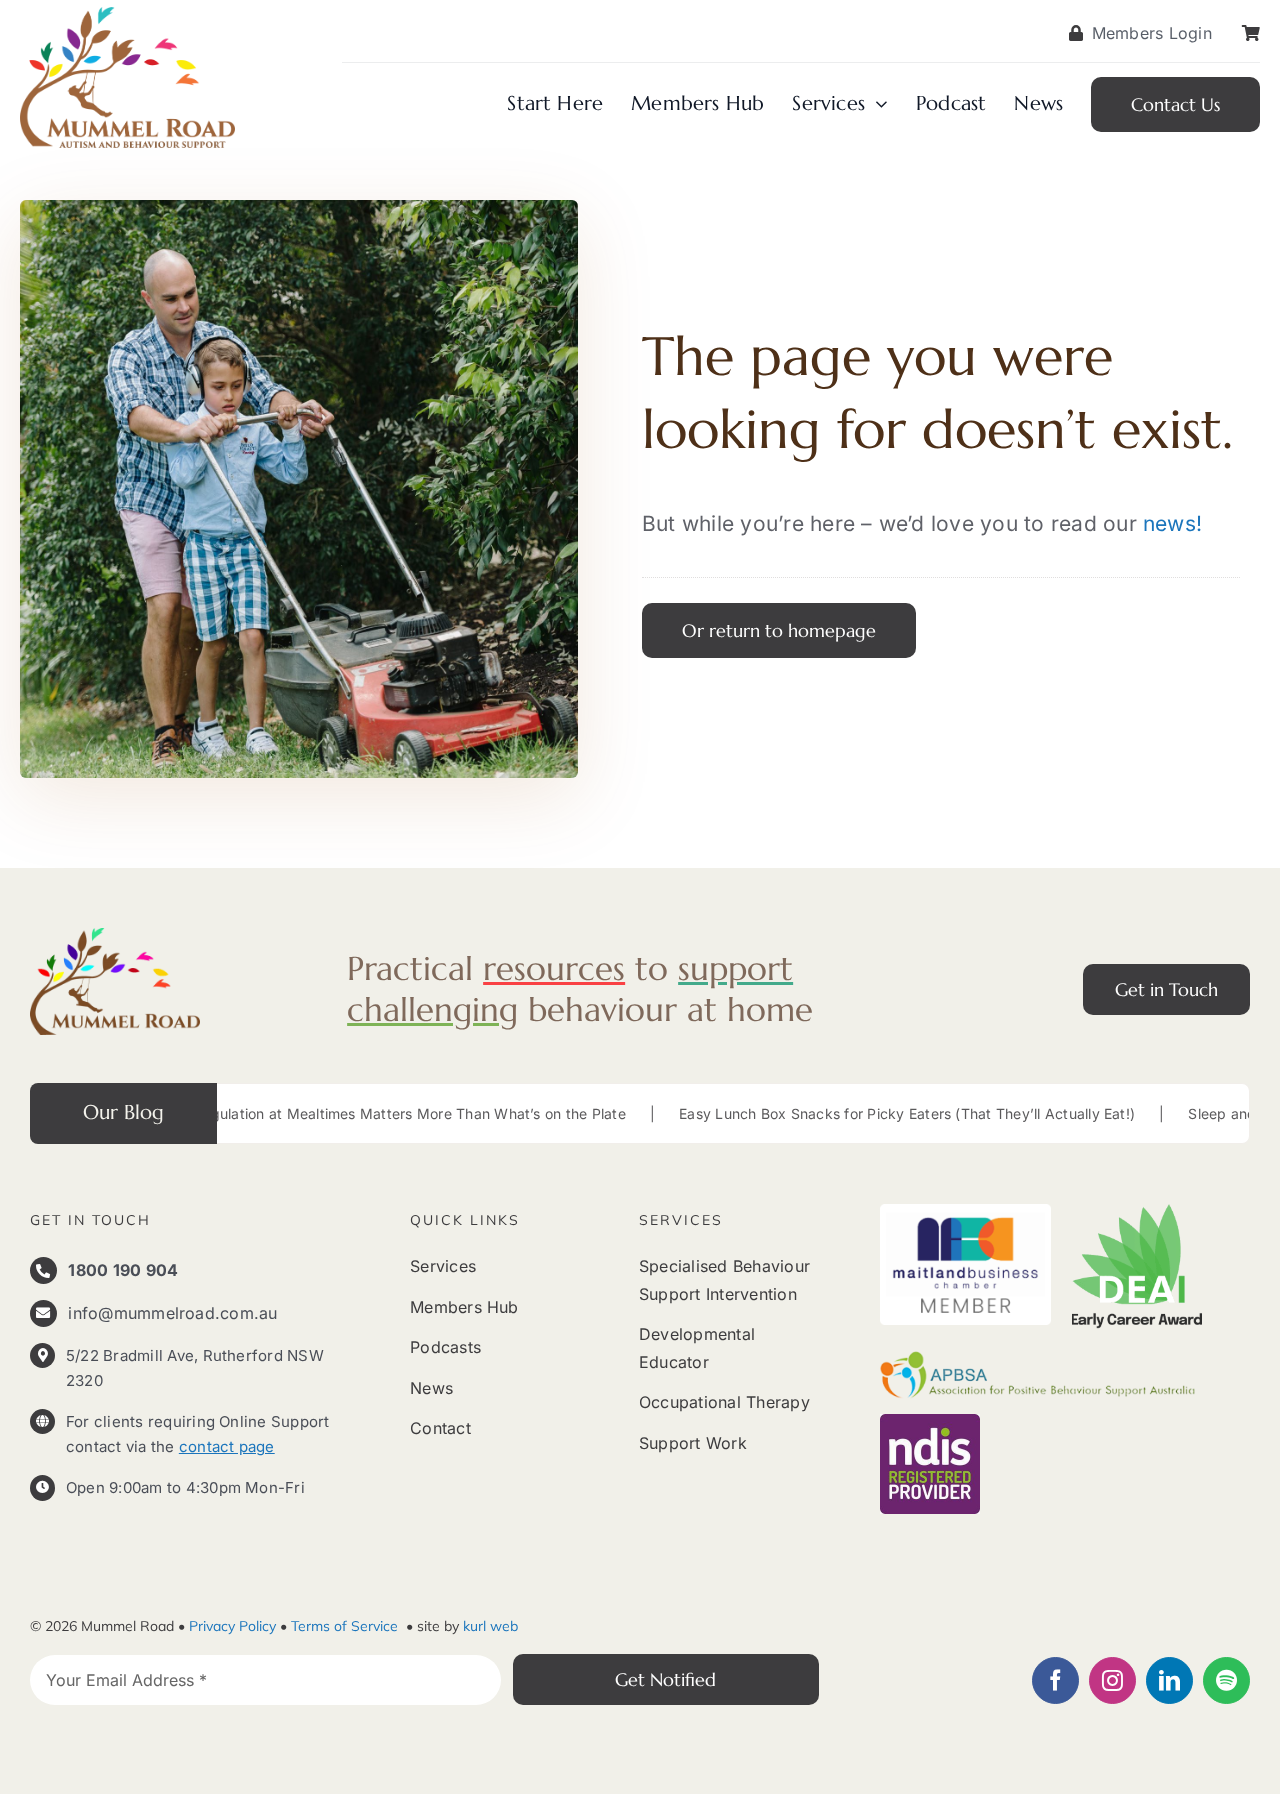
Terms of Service (346, 1626)
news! (1172, 523)
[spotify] (1226, 1680)
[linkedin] (1169, 1680)
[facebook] (1055, 1680)
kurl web (490, 1626)
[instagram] (1112, 1680)
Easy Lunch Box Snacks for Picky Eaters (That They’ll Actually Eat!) (806, 1113)
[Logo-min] (115, 936)
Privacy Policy (232, 1626)
